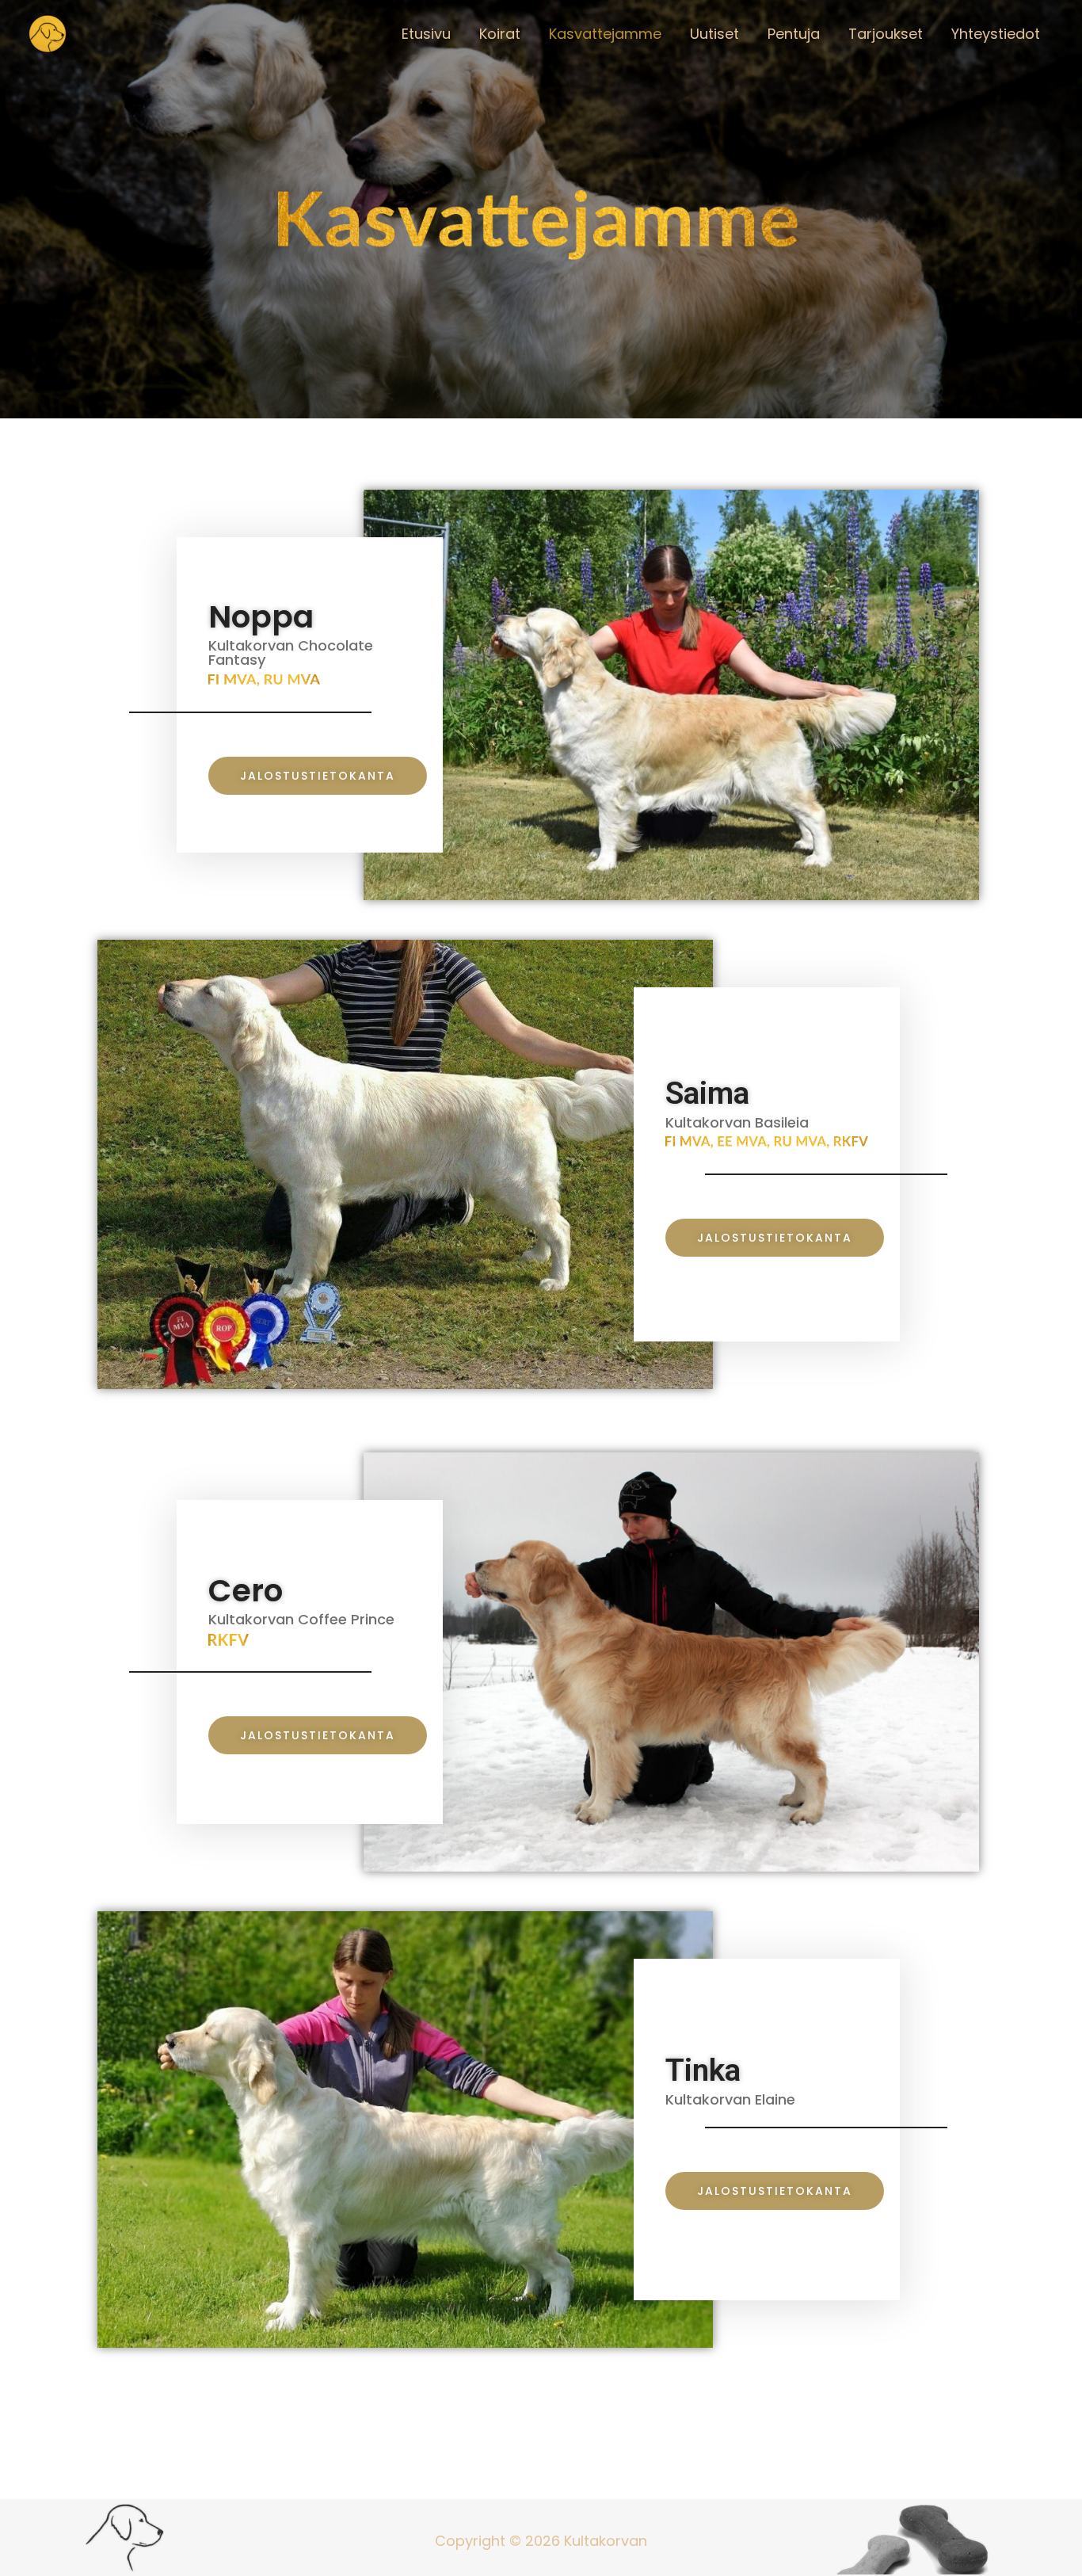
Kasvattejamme (605, 34)
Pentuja (794, 34)
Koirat (500, 34)
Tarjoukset (886, 34)
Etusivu (426, 34)
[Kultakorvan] (48, 33)
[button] (318, 776)
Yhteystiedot (996, 34)
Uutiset (714, 34)
